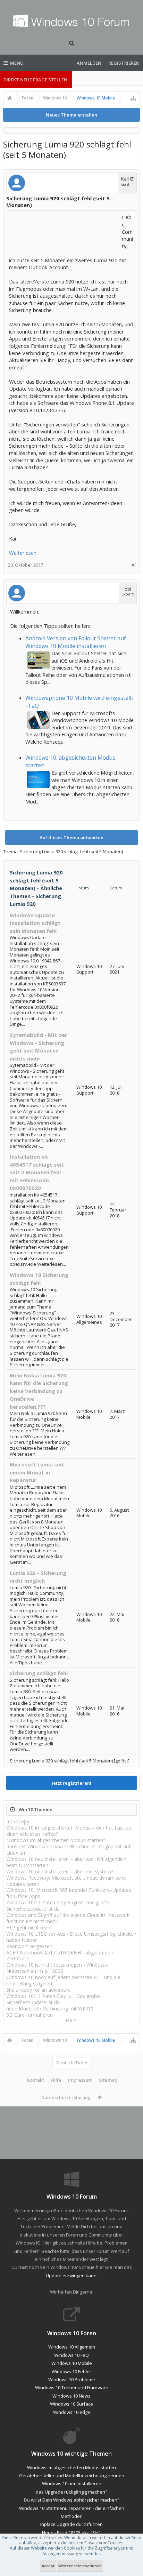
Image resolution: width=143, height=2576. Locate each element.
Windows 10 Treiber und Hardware (72, 2387)
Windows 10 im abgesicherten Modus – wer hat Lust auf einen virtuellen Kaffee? (70, 1831)
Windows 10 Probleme (72, 2379)
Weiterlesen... (24, 553)
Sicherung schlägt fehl (39, 1673)
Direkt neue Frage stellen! (36, 80)
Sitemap (108, 2080)
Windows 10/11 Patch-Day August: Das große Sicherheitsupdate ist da (58, 1906)
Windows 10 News (71, 2396)
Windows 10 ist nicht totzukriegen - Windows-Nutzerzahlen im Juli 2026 (57, 1968)
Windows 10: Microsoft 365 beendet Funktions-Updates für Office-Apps (69, 1893)
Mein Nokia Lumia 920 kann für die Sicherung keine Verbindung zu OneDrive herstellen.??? (39, 1391)
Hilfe (56, 2080)
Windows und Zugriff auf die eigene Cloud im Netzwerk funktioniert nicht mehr (68, 1918)
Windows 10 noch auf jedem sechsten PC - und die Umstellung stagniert (63, 1980)
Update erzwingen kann (71, 2275)
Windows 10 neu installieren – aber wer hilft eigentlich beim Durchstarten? (66, 1862)
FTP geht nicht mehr (29, 1927)
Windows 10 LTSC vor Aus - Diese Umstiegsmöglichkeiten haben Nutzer (71, 1937)
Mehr (71, 2020)
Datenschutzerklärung (66, 2097)
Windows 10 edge (72, 2412)
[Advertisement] (65, 231)
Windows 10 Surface (71, 2404)
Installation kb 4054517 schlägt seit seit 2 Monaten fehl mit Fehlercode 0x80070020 (37, 1172)
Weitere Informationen (80, 2566)
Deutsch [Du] (70, 2063)
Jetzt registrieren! (71, 1783)
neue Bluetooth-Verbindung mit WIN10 (50, 2009)
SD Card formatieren (30, 2015)
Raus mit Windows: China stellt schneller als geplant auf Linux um (68, 1850)
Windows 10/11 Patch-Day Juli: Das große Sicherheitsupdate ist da (53, 1999)
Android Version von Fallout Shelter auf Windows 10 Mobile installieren (76, 642)
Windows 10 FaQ (71, 2355)
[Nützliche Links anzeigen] (133, 98)
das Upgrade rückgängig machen (70, 2492)
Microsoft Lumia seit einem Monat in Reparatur (37, 1472)
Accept (48, 2566)
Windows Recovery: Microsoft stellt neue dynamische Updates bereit (66, 1881)
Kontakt (36, 2080)
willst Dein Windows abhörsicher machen (74, 2500)
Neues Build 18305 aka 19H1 (71, 2533)
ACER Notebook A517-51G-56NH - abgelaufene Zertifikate (60, 1956)
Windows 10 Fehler (71, 2371)
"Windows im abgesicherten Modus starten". (56, 1840)
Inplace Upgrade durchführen (71, 2524)
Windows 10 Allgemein (72, 2347)
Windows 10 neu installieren (72, 2483)
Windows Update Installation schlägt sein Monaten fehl (35, 923)
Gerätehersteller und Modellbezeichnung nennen (72, 2475)
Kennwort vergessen (29, 1946)
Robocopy (18, 1821)
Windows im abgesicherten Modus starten (71, 2467)
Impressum (80, 2080)
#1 (134, 565)
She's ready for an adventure (39, 1990)
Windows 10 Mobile (72, 2363)
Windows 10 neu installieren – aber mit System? (60, 1871)
